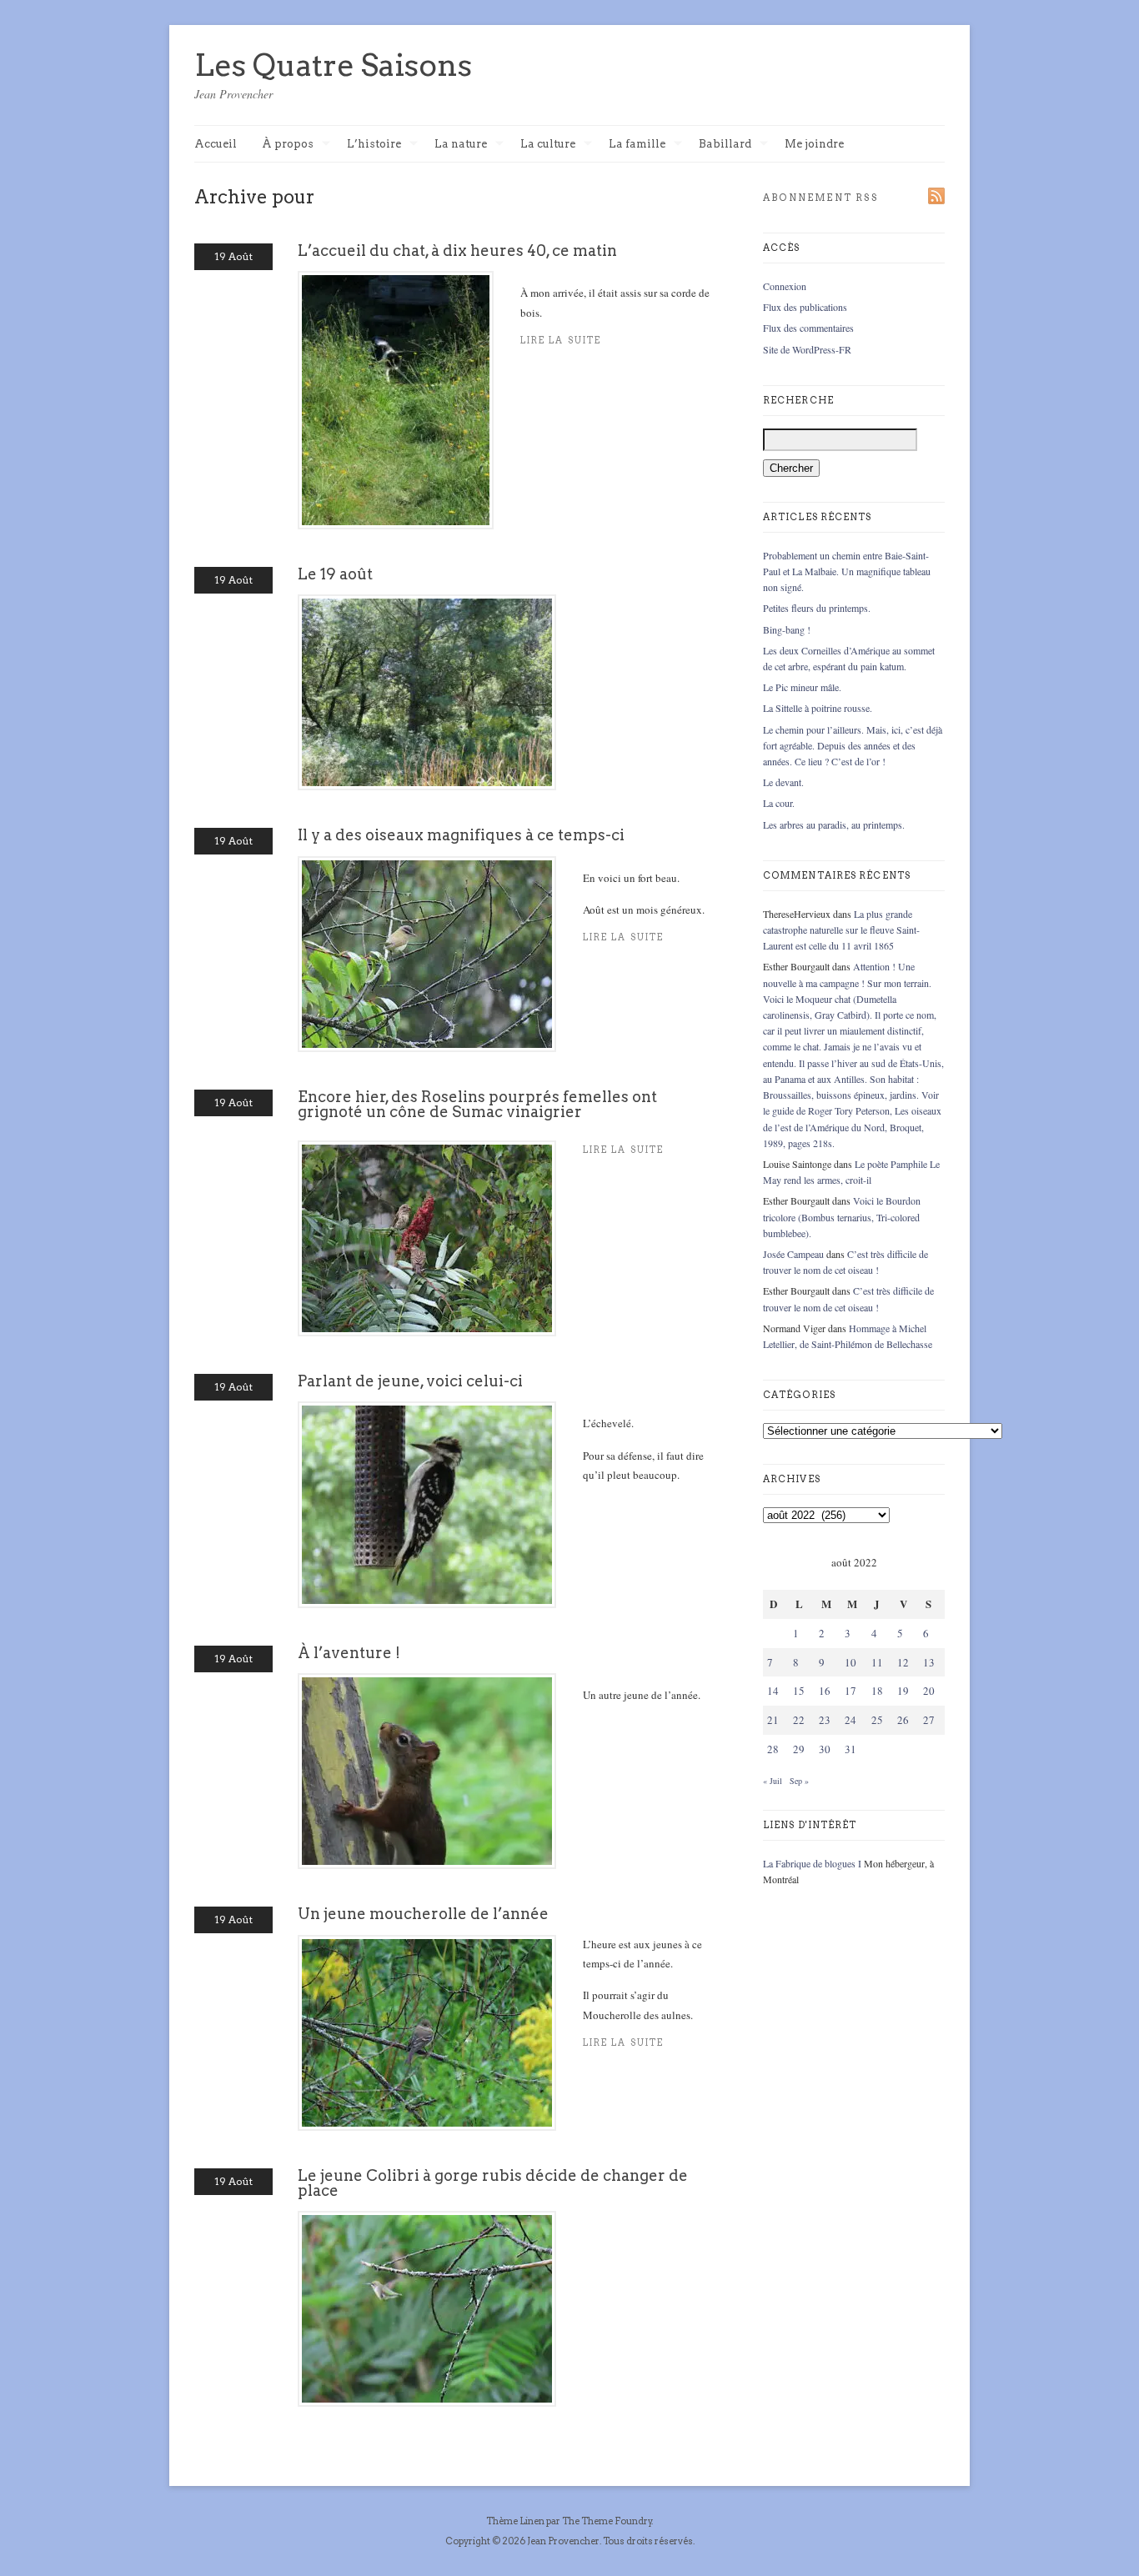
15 (799, 1691)
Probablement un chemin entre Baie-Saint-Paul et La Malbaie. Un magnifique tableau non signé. (847, 571)
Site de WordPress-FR (807, 349)
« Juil (773, 1781)
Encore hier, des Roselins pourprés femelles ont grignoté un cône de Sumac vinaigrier (477, 1104)
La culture (548, 145)
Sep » (799, 1781)
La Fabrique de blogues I (812, 1863)
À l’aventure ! (349, 1653)
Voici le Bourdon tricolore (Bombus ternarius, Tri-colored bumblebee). (842, 1216)
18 (877, 1691)
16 (825, 1691)
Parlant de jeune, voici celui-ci (410, 1381)
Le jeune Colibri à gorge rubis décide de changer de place (493, 2183)
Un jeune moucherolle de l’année (423, 1914)
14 (773, 1691)
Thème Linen (516, 2521)
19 (903, 1691)
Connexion (785, 286)
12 (903, 1662)
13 (929, 1662)
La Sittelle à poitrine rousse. (818, 708)
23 (825, 1720)
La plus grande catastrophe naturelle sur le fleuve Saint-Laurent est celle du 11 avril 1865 (841, 930)
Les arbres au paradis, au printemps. (834, 824)
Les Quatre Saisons (333, 65)
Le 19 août (335, 574)
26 (903, 1720)
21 (773, 1720)
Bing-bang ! (787, 629)
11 (877, 1662)
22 (799, 1720)
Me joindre (814, 144)
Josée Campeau (793, 1254)
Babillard (725, 145)
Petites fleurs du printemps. (817, 608)
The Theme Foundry (607, 2521)
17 (850, 1691)
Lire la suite (561, 341)
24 (850, 1720)
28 (773, 1749)
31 (850, 1749)
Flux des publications (805, 307)
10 (850, 1662)
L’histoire (374, 145)
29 (799, 1749)
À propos (288, 145)
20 (929, 1691)
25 (877, 1720)
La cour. (779, 803)
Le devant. (783, 782)
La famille (637, 145)
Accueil (216, 144)
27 (929, 1720)
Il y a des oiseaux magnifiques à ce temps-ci (461, 835)
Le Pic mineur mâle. (802, 687)
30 (825, 1749)
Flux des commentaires (808, 328)
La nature (461, 145)
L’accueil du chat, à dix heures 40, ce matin (457, 251)
